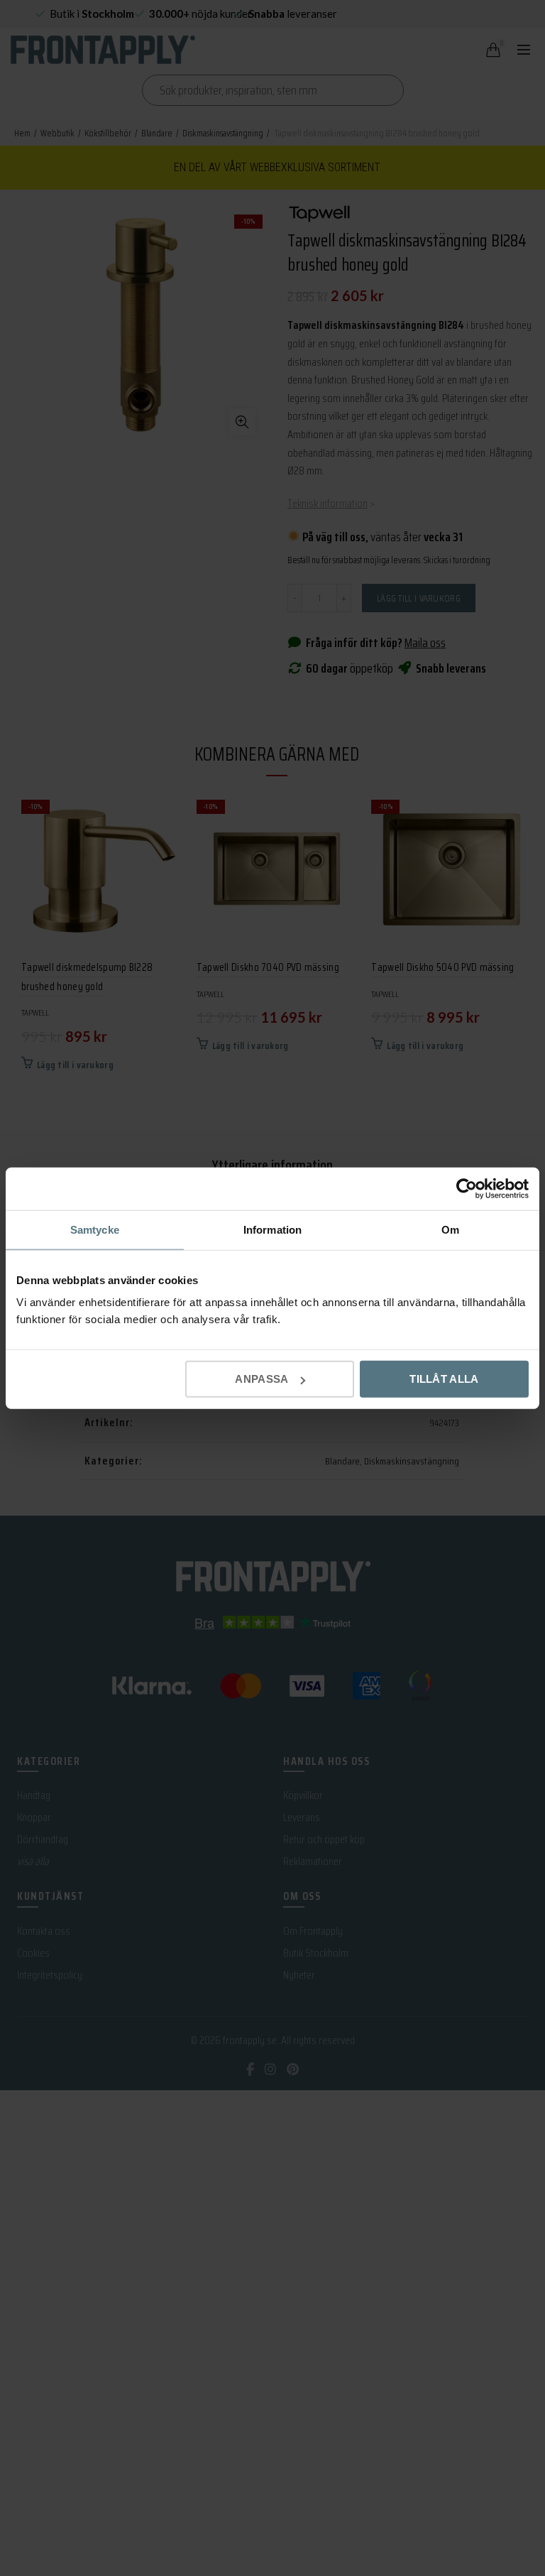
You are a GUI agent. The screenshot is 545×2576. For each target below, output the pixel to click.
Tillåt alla (444, 1379)
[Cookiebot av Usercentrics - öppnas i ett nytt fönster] (467, 1188)
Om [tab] (450, 1229)
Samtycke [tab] (95, 1229)
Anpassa (262, 1379)
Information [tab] (272, 1229)
